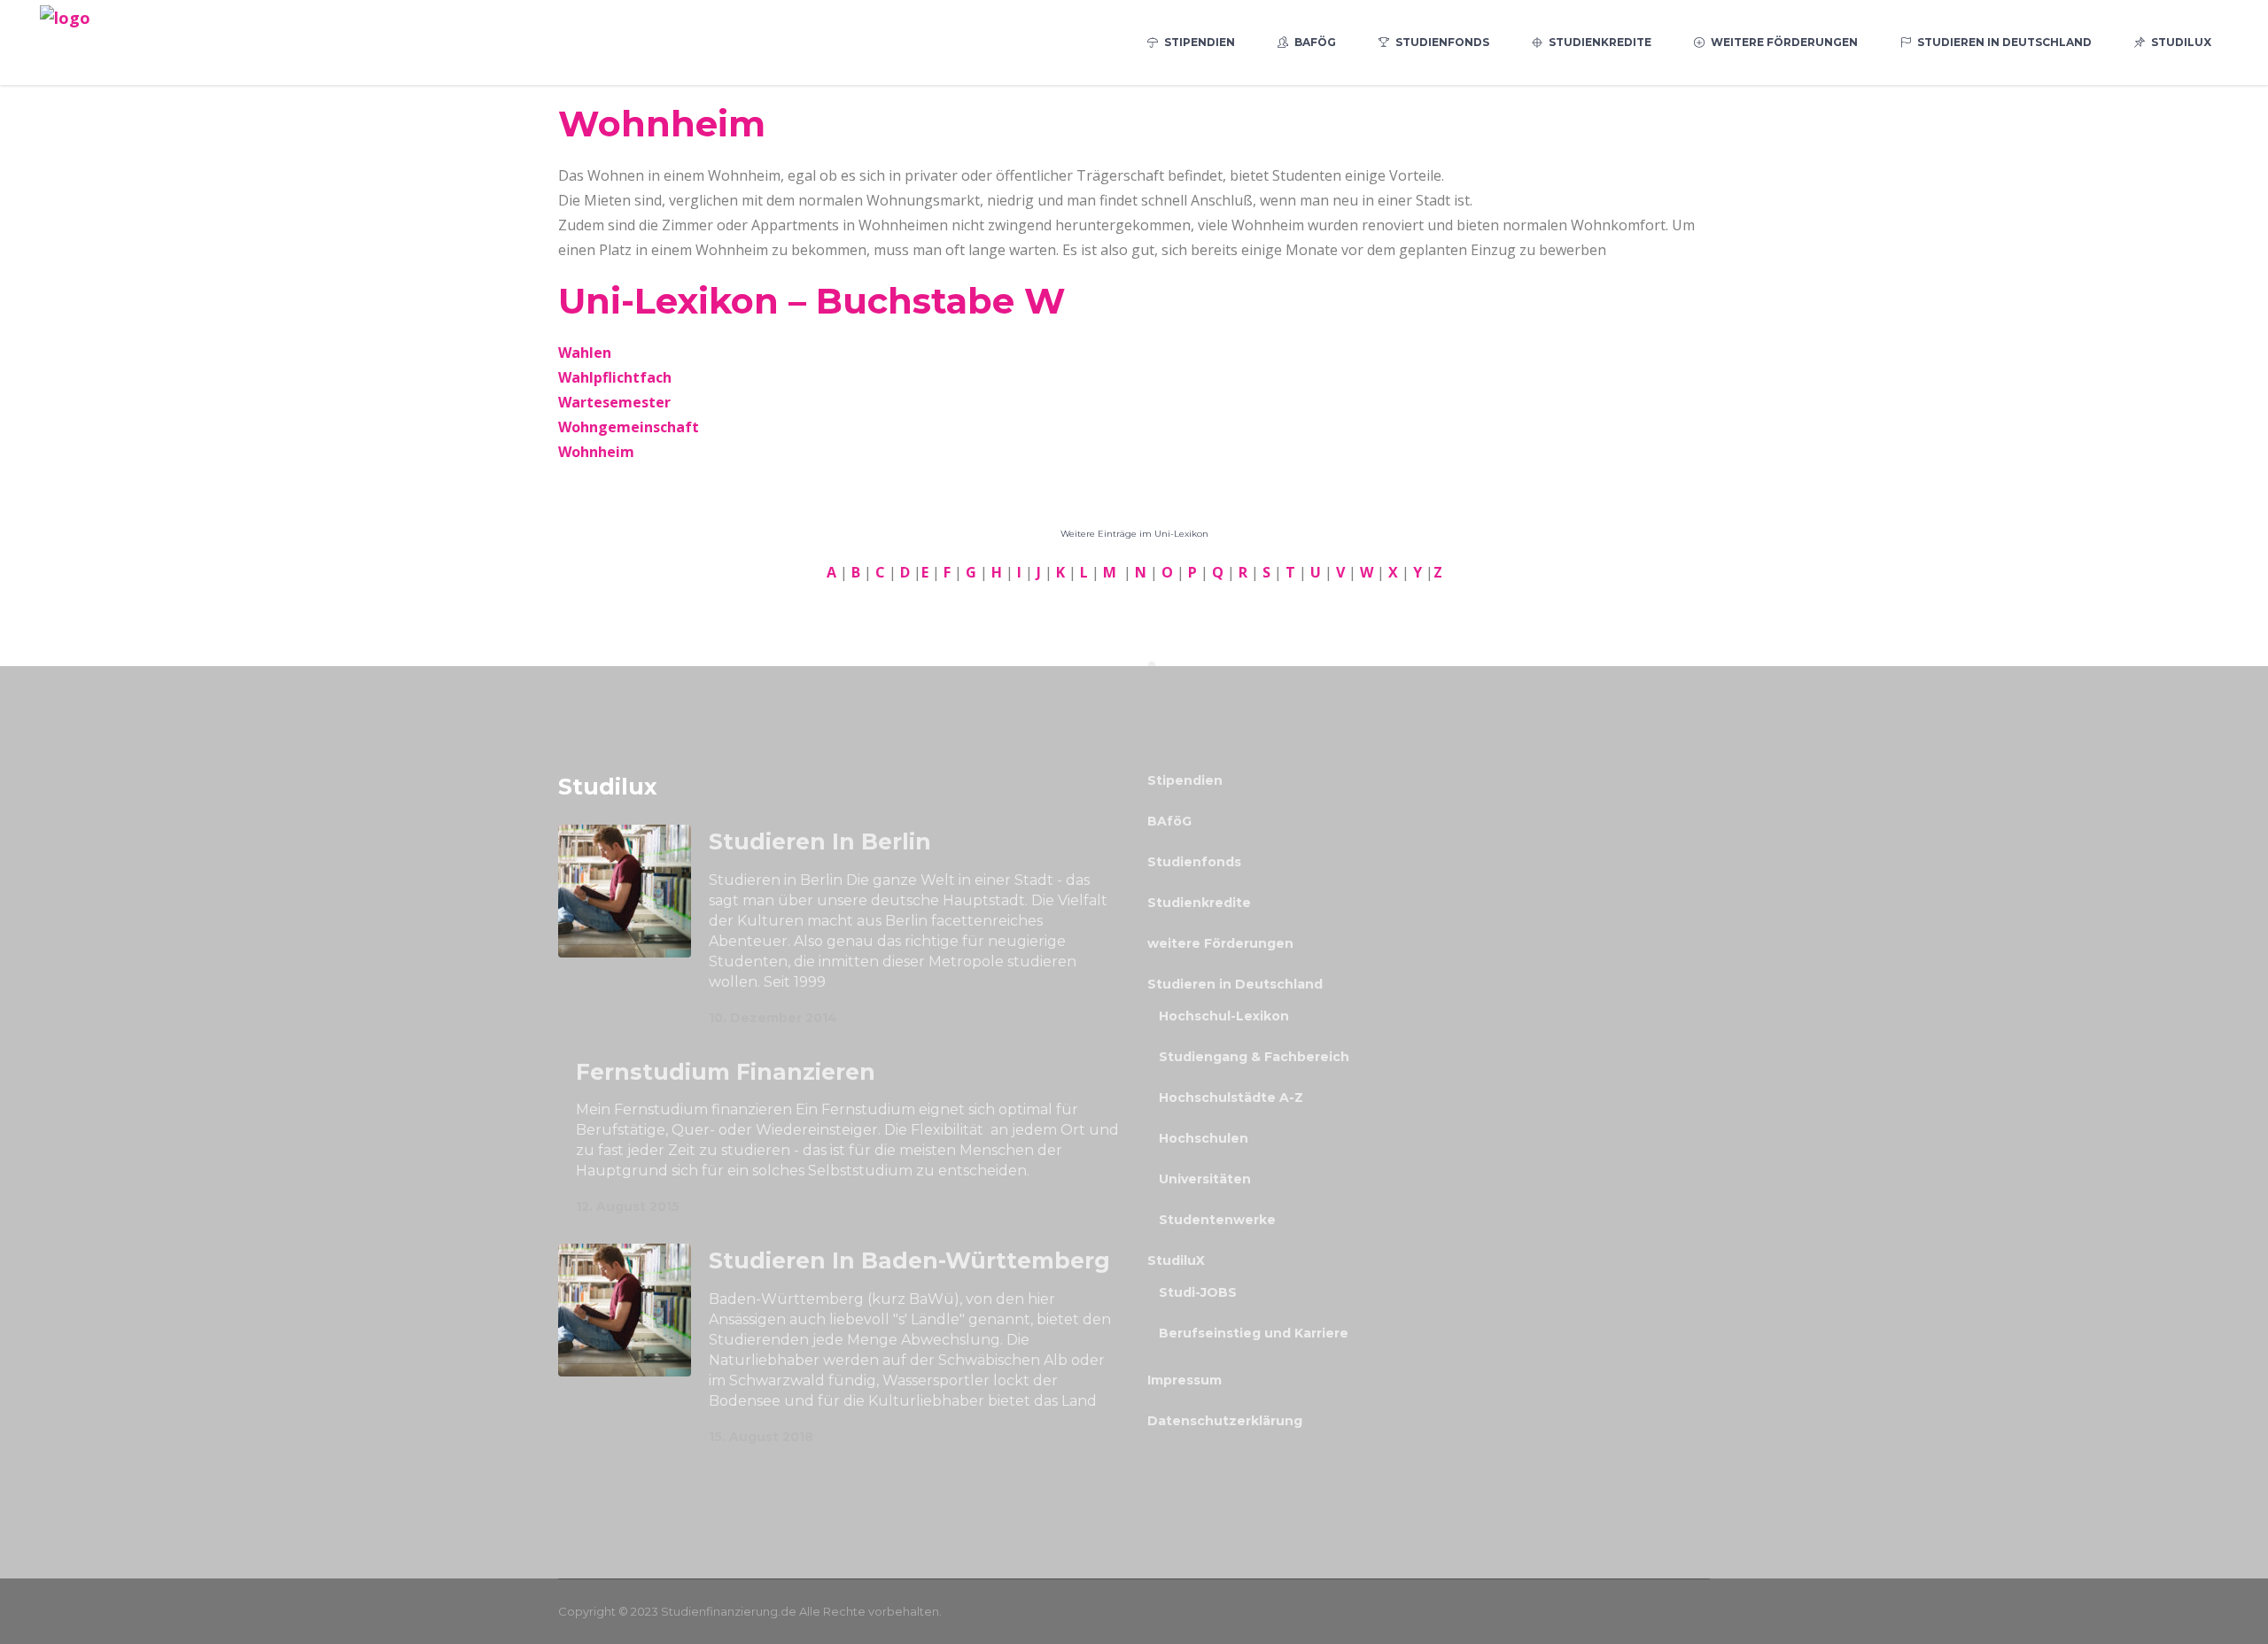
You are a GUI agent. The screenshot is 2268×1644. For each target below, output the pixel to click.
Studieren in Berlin (820, 841)
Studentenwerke (1217, 1220)
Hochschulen (1204, 1138)
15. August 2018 (761, 1437)
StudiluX (1176, 1260)
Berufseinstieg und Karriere (1254, 1333)
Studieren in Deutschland (1235, 984)
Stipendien (1185, 780)
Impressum (1184, 1380)
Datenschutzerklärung (1225, 1421)
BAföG (1169, 821)
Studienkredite (1199, 903)
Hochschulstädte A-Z (1231, 1097)
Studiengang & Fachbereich (1254, 1057)
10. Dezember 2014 (773, 1018)
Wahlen (585, 353)
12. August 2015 (628, 1206)
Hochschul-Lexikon (1224, 1016)
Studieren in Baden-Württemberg (909, 1260)
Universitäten (1205, 1179)
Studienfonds (1194, 862)
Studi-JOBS (1198, 1292)
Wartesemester (614, 402)
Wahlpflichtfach (615, 377)
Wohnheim (596, 452)
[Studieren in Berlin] (625, 891)
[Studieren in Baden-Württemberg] (625, 1310)
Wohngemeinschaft (629, 427)
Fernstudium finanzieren (726, 1072)
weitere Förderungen (1220, 943)
